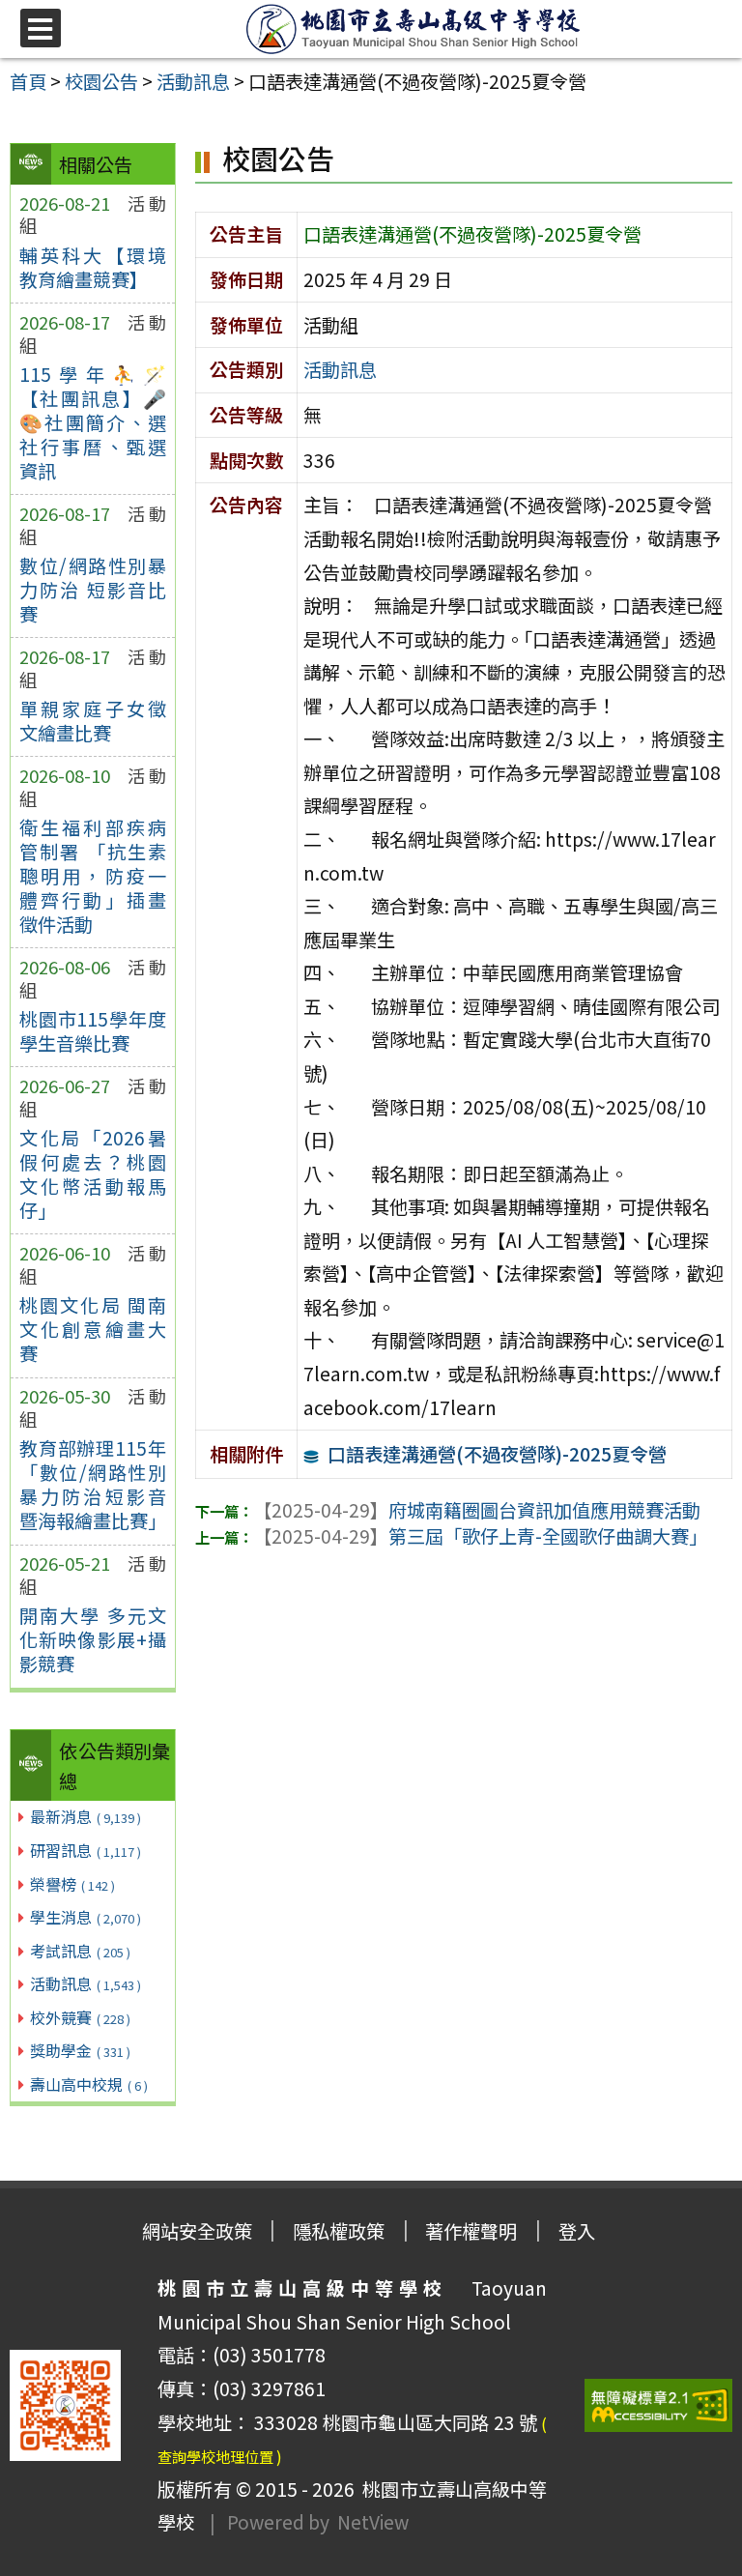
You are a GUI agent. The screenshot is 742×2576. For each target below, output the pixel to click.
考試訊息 (80, 1951)
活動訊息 (86, 1983)
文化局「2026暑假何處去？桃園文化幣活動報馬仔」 (93, 1174)
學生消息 (86, 1917)
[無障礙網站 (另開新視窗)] (659, 2405)
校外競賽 (80, 2017)
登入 (577, 2231)
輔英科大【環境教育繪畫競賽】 (93, 267)
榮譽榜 (72, 1884)
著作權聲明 (471, 2231)
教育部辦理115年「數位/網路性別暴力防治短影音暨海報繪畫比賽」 (93, 1484)
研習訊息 (86, 1850)
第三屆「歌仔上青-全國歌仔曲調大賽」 (480, 1536)
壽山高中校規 (89, 2084)
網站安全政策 (197, 2231)
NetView (373, 2522)
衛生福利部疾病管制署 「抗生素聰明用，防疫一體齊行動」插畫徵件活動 (93, 876)
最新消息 (86, 1816)
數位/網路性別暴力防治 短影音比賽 (93, 590)
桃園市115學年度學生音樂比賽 (93, 1031)
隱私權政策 (339, 2231)
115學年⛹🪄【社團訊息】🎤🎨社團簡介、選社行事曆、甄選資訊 (93, 422)
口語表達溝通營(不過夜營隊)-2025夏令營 (497, 1454)
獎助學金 (80, 2050)
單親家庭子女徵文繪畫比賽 (93, 721)
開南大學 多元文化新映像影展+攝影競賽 (93, 1639)
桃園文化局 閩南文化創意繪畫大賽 (93, 1329)
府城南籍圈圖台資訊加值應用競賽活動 (477, 1510)
